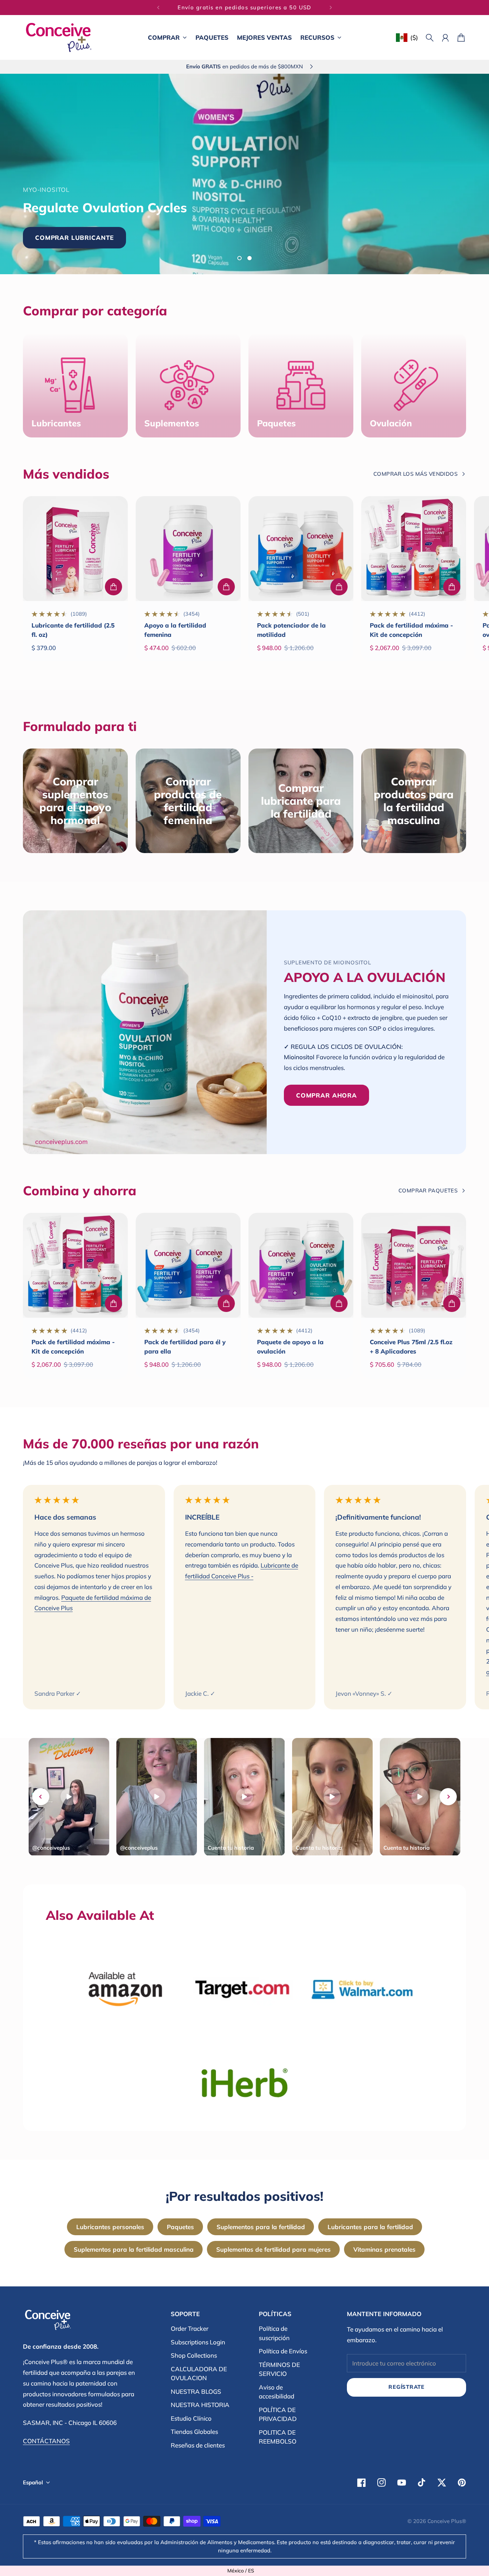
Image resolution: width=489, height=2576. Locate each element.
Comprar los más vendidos (415, 474)
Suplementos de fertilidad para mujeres (273, 2249)
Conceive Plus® (447, 2521)
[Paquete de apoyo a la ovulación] (301, 1265)
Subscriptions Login (198, 2342)
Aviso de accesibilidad (277, 2392)
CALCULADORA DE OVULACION (199, 2374)
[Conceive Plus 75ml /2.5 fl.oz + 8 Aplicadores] (414, 1265)
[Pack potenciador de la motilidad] (301, 549)
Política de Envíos (283, 2351)
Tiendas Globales (194, 2432)
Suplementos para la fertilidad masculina (134, 2249)
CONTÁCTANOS (46, 2441)
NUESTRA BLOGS (196, 2391)
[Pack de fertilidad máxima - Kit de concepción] (414, 549)
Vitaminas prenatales (384, 2249)
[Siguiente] (331, 8)
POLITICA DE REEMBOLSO (278, 2437)
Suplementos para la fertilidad (261, 2227)
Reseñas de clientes (198, 2445)
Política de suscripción (274, 2333)
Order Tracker (190, 2328)
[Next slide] (448, 1797)
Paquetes (180, 2227)
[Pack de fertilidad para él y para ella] (188, 1265)
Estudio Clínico (191, 2418)
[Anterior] (158, 8)
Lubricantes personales (110, 2227)
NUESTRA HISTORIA (200, 2405)
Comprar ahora (287, 226)
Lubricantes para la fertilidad (370, 2227)
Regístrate (406, 2387)
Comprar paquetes (428, 1190)
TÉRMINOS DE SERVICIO (279, 2369)
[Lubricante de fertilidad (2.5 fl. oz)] (75, 549)
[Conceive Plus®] (59, 37)
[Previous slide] (41, 1797)
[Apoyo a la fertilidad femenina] (188, 549)
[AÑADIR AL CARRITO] (113, 587)
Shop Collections (194, 2355)
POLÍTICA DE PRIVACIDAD (278, 2414)
